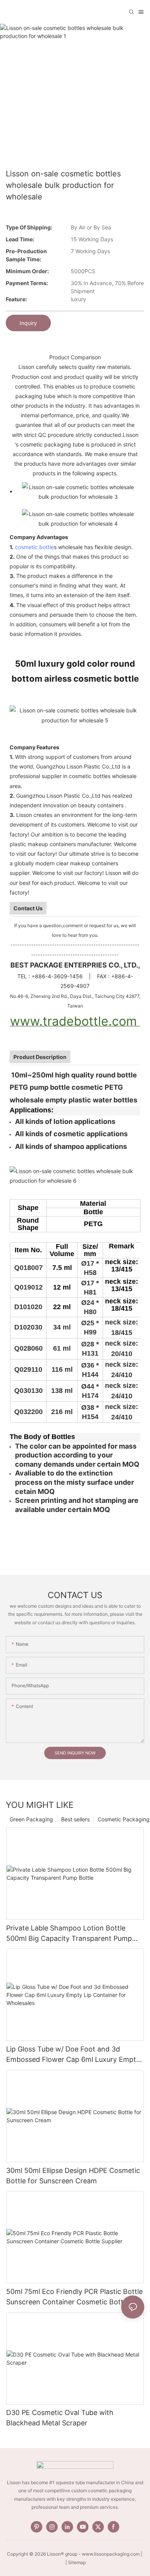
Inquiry (28, 323)
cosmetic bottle (34, 547)
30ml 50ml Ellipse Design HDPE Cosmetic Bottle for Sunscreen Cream (73, 2176)
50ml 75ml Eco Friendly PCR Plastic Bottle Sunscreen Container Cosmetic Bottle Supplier (74, 2297)
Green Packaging (31, 1819)
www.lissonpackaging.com (111, 2554)
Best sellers (75, 1819)
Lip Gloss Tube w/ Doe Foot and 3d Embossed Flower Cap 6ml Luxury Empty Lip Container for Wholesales (73, 2055)
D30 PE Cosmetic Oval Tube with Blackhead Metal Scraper (60, 2418)
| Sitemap (75, 2562)
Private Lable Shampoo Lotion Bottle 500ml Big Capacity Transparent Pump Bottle (69, 1934)
